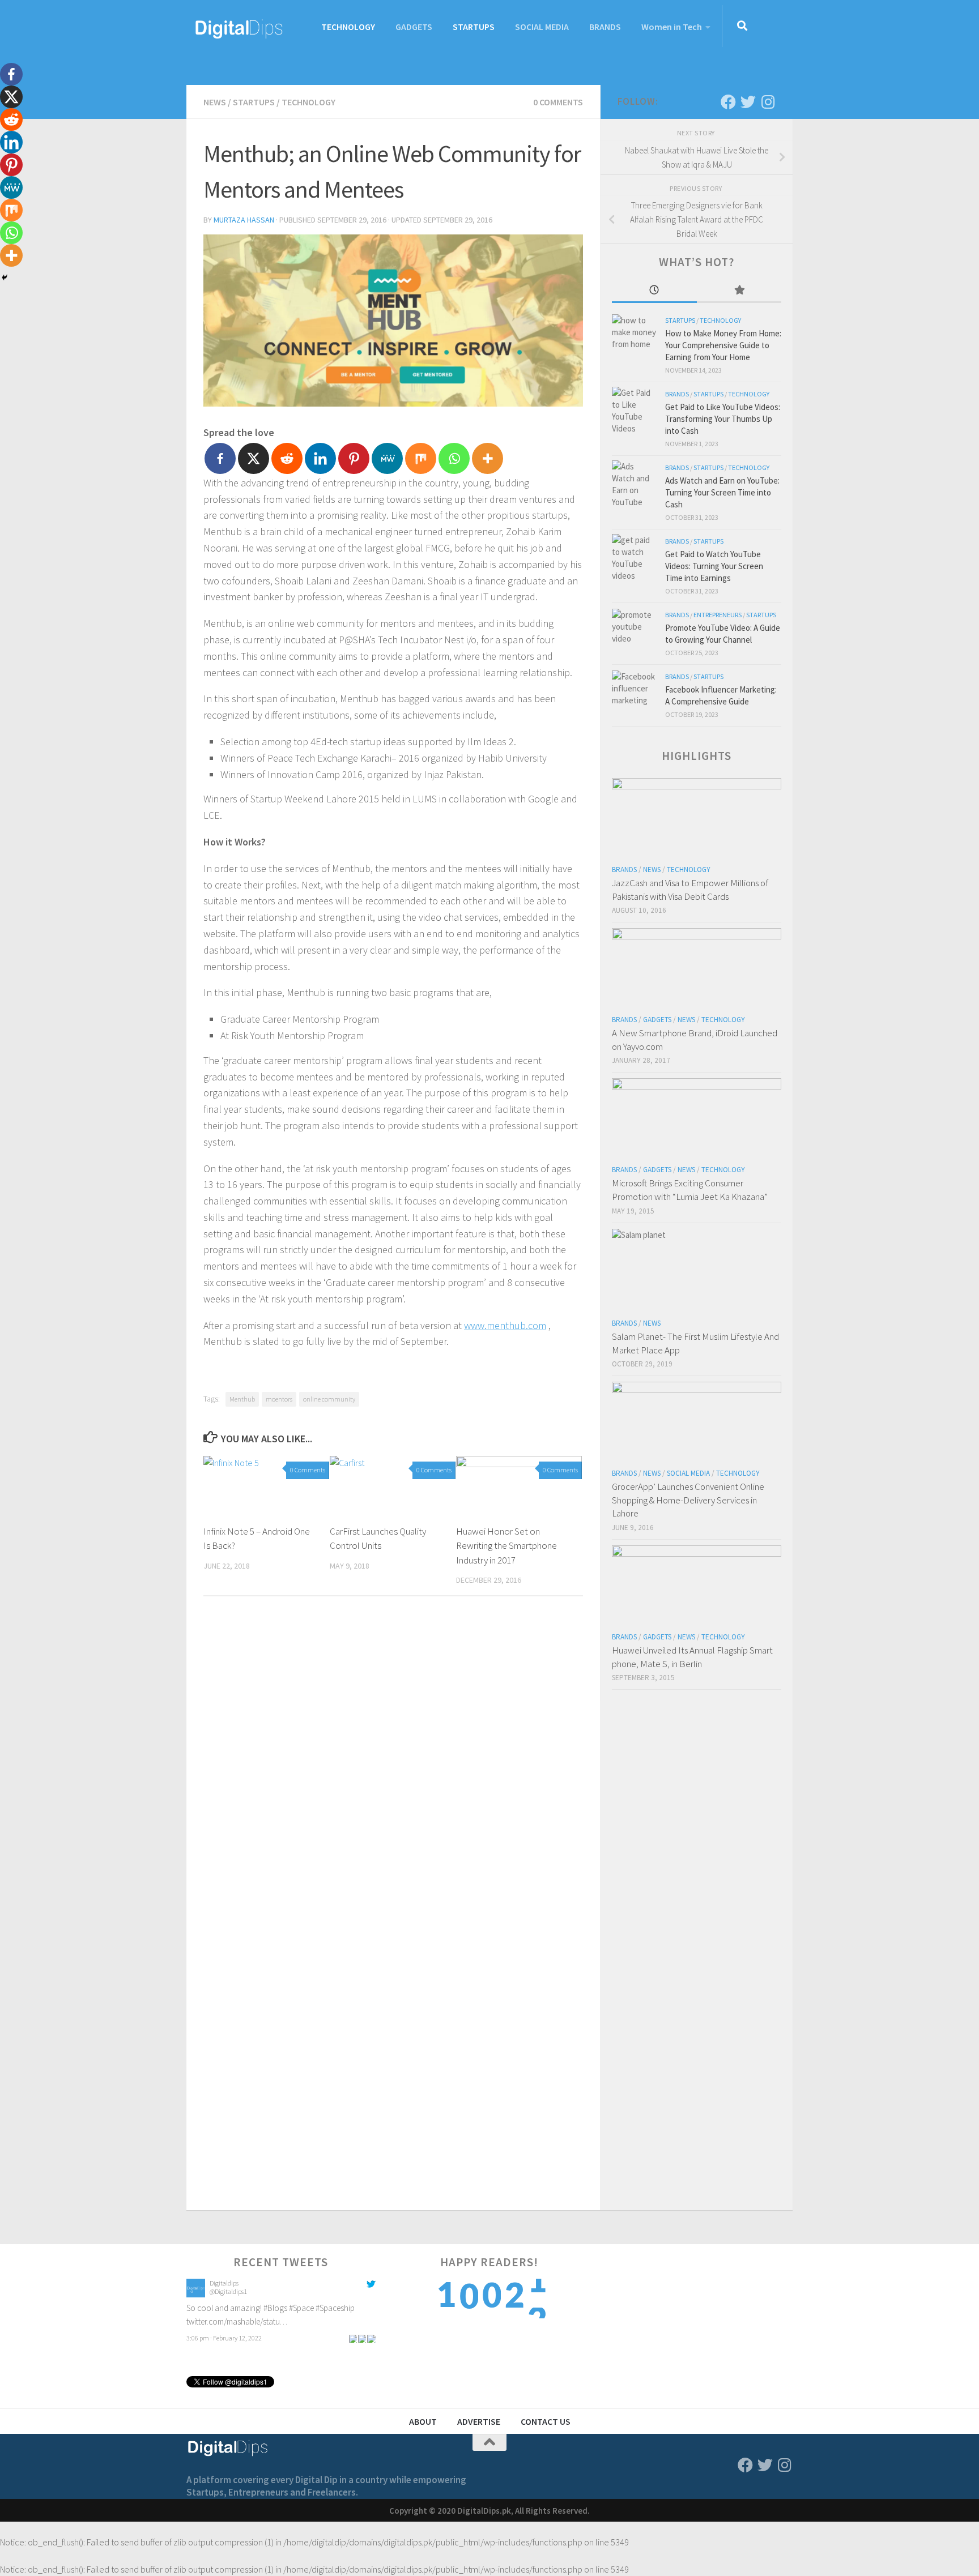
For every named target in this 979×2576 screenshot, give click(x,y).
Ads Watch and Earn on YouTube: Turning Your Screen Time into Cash (722, 492)
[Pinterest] (354, 458)
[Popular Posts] (739, 291)
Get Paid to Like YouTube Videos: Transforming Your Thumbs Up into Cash (723, 419)
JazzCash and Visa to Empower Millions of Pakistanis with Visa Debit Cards (690, 890)
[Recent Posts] (654, 291)
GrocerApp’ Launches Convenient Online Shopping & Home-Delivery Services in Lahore (688, 1500)
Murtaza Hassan (244, 220)
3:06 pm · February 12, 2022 (224, 2338)
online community (329, 1399)
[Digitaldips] (196, 2294)
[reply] (353, 2338)
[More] (488, 458)
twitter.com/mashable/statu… (237, 2321)
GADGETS (414, 27)
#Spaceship (335, 2308)
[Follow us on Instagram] (768, 102)
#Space (301, 2308)
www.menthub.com (505, 1325)
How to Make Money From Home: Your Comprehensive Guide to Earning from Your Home (723, 345)
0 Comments (558, 102)
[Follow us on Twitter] (748, 102)
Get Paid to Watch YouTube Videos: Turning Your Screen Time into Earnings (714, 566)
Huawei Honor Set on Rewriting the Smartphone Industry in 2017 (506, 1546)
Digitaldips (224, 2283)
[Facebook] (220, 458)
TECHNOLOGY (348, 27)
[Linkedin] (320, 458)
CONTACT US (546, 2421)
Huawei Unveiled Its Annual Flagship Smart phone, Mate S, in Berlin (692, 1657)
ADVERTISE (479, 2421)
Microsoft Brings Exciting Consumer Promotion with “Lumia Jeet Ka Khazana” (690, 1190)
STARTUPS (474, 27)
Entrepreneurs (718, 615)
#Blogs (275, 2308)
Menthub (242, 1399)
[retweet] (362, 2338)
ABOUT (423, 2421)
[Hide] (5, 277)
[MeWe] (387, 458)
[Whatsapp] (454, 458)
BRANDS (605, 27)
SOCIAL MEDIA (542, 27)
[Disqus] (393, 1761)
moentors (279, 1399)
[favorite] (371, 2338)
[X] (254, 458)
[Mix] (421, 458)
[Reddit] (287, 458)
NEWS (215, 102)
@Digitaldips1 (228, 2291)
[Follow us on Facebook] (728, 102)
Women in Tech (672, 27)
